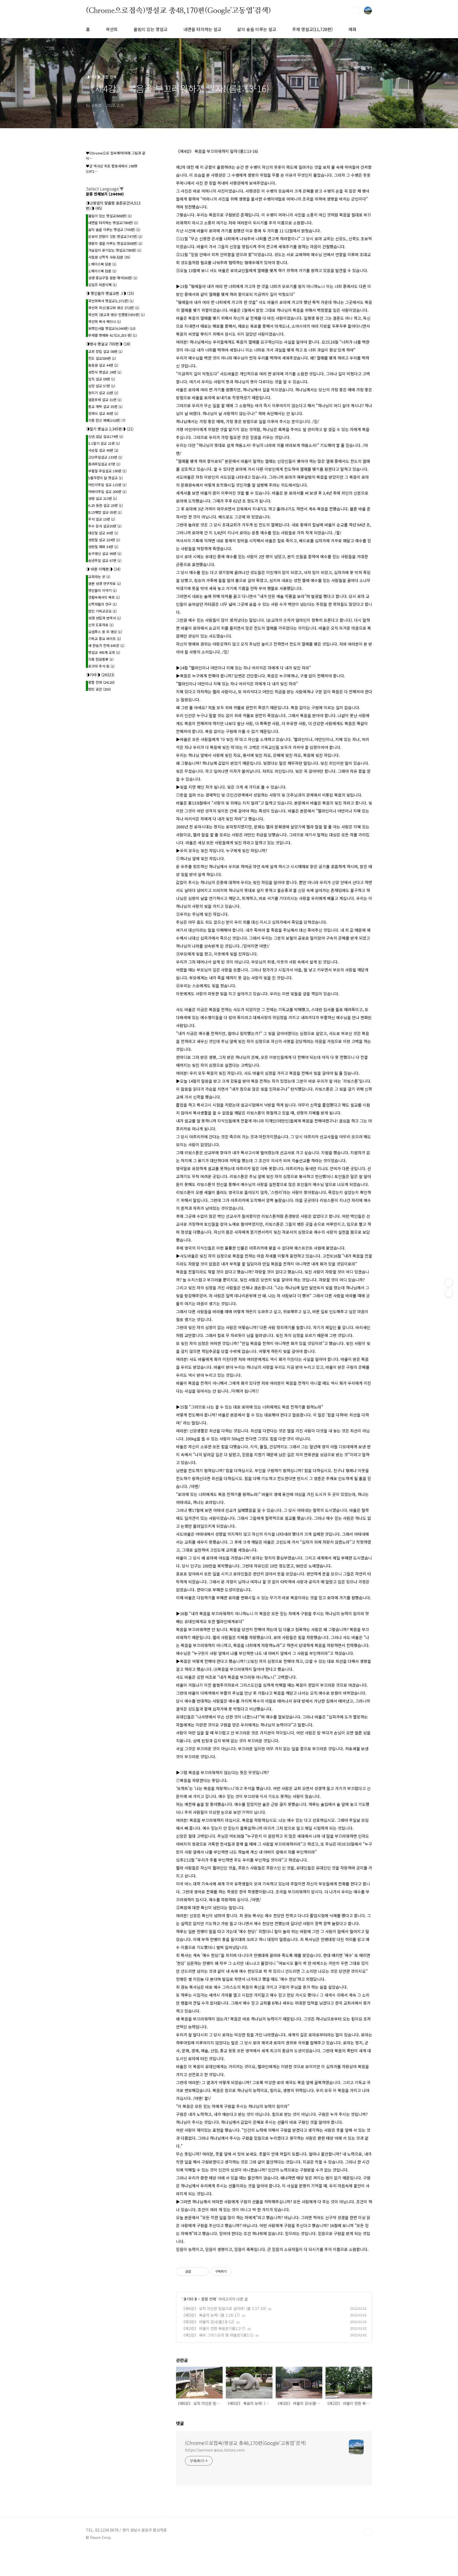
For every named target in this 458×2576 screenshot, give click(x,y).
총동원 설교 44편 (103, 365)
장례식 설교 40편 (103, 413)
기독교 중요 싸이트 (105, 639)
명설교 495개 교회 (104, 652)
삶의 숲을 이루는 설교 (257, 29)
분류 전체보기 (105, 194)
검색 (356, 11)
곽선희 (112, 29)
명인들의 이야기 (102, 590)
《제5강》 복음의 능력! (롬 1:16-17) (211, 2315)
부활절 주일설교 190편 (107, 471)
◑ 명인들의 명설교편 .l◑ (110, 293)
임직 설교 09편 (102, 379)
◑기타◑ (190, 2299)
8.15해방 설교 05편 (105, 512)
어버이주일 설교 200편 (107, 492)
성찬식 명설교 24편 (105, 372)
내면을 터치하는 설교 (202, 29)
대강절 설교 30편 (103, 533)
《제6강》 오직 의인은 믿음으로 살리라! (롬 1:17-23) (224, 2308)
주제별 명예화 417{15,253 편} (113, 335)
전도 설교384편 (102, 358)
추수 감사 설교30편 (105, 526)
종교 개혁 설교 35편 (105, 407)
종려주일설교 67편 (104, 464)
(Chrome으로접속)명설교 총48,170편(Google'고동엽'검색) (178, 10)
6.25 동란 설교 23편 (105, 505)
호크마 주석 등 (101, 666)
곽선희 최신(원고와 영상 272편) (114, 308)
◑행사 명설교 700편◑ (108, 344)
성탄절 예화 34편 (103, 547)
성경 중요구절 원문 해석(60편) (113, 278)
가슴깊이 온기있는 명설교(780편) (115, 250)
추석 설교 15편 (102, 519)
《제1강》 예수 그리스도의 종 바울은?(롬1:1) (217, 2335)
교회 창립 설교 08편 (105, 351)
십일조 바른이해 (102, 285)
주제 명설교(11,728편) (312, 29)
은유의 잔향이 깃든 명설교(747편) (115, 236)
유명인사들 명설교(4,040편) (112, 328)
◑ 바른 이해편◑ (103, 569)
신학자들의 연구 (102, 604)
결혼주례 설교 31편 (105, 400)
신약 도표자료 (101, 625)
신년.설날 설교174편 (106, 436)
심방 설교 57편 (102, 386)
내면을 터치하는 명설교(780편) (113, 223)
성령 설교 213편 (103, 498)
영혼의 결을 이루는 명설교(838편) (115, 243)
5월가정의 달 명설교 (105, 478)
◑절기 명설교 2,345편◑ (110, 429)
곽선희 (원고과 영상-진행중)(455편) (116, 315)
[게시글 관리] (203, 2272)
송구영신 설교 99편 (105, 554)
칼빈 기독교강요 (102, 611)
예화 (353, 29)
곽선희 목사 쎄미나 (105, 321)
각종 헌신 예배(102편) (107, 420)
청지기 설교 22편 (103, 393)
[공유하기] (196, 2272)
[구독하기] (449, 1293)
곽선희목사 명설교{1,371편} (111, 301)
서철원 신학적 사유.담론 (109, 257)
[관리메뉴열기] (449, 1283)
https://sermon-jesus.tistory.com (215, 2450)
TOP (368, 2532)
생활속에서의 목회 (104, 597)
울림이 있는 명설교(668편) (110, 216)
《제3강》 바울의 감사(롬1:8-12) (208, 2322)
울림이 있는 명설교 (151, 29)
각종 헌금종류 (101, 659)
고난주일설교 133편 (105, 457)
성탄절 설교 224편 (104, 540)
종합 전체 (209, 2299)
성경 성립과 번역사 (105, 618)
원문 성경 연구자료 (105, 583)
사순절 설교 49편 (103, 450)
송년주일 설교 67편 (105, 560)
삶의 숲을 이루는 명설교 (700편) (114, 230)
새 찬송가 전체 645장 (106, 645)
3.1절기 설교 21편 (104, 443)
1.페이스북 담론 (102, 264)
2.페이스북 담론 (102, 271)
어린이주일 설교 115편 (107, 485)
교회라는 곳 (99, 577)
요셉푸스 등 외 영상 (105, 632)
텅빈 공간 (100, 689)
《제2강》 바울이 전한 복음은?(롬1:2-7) (213, 2328)
